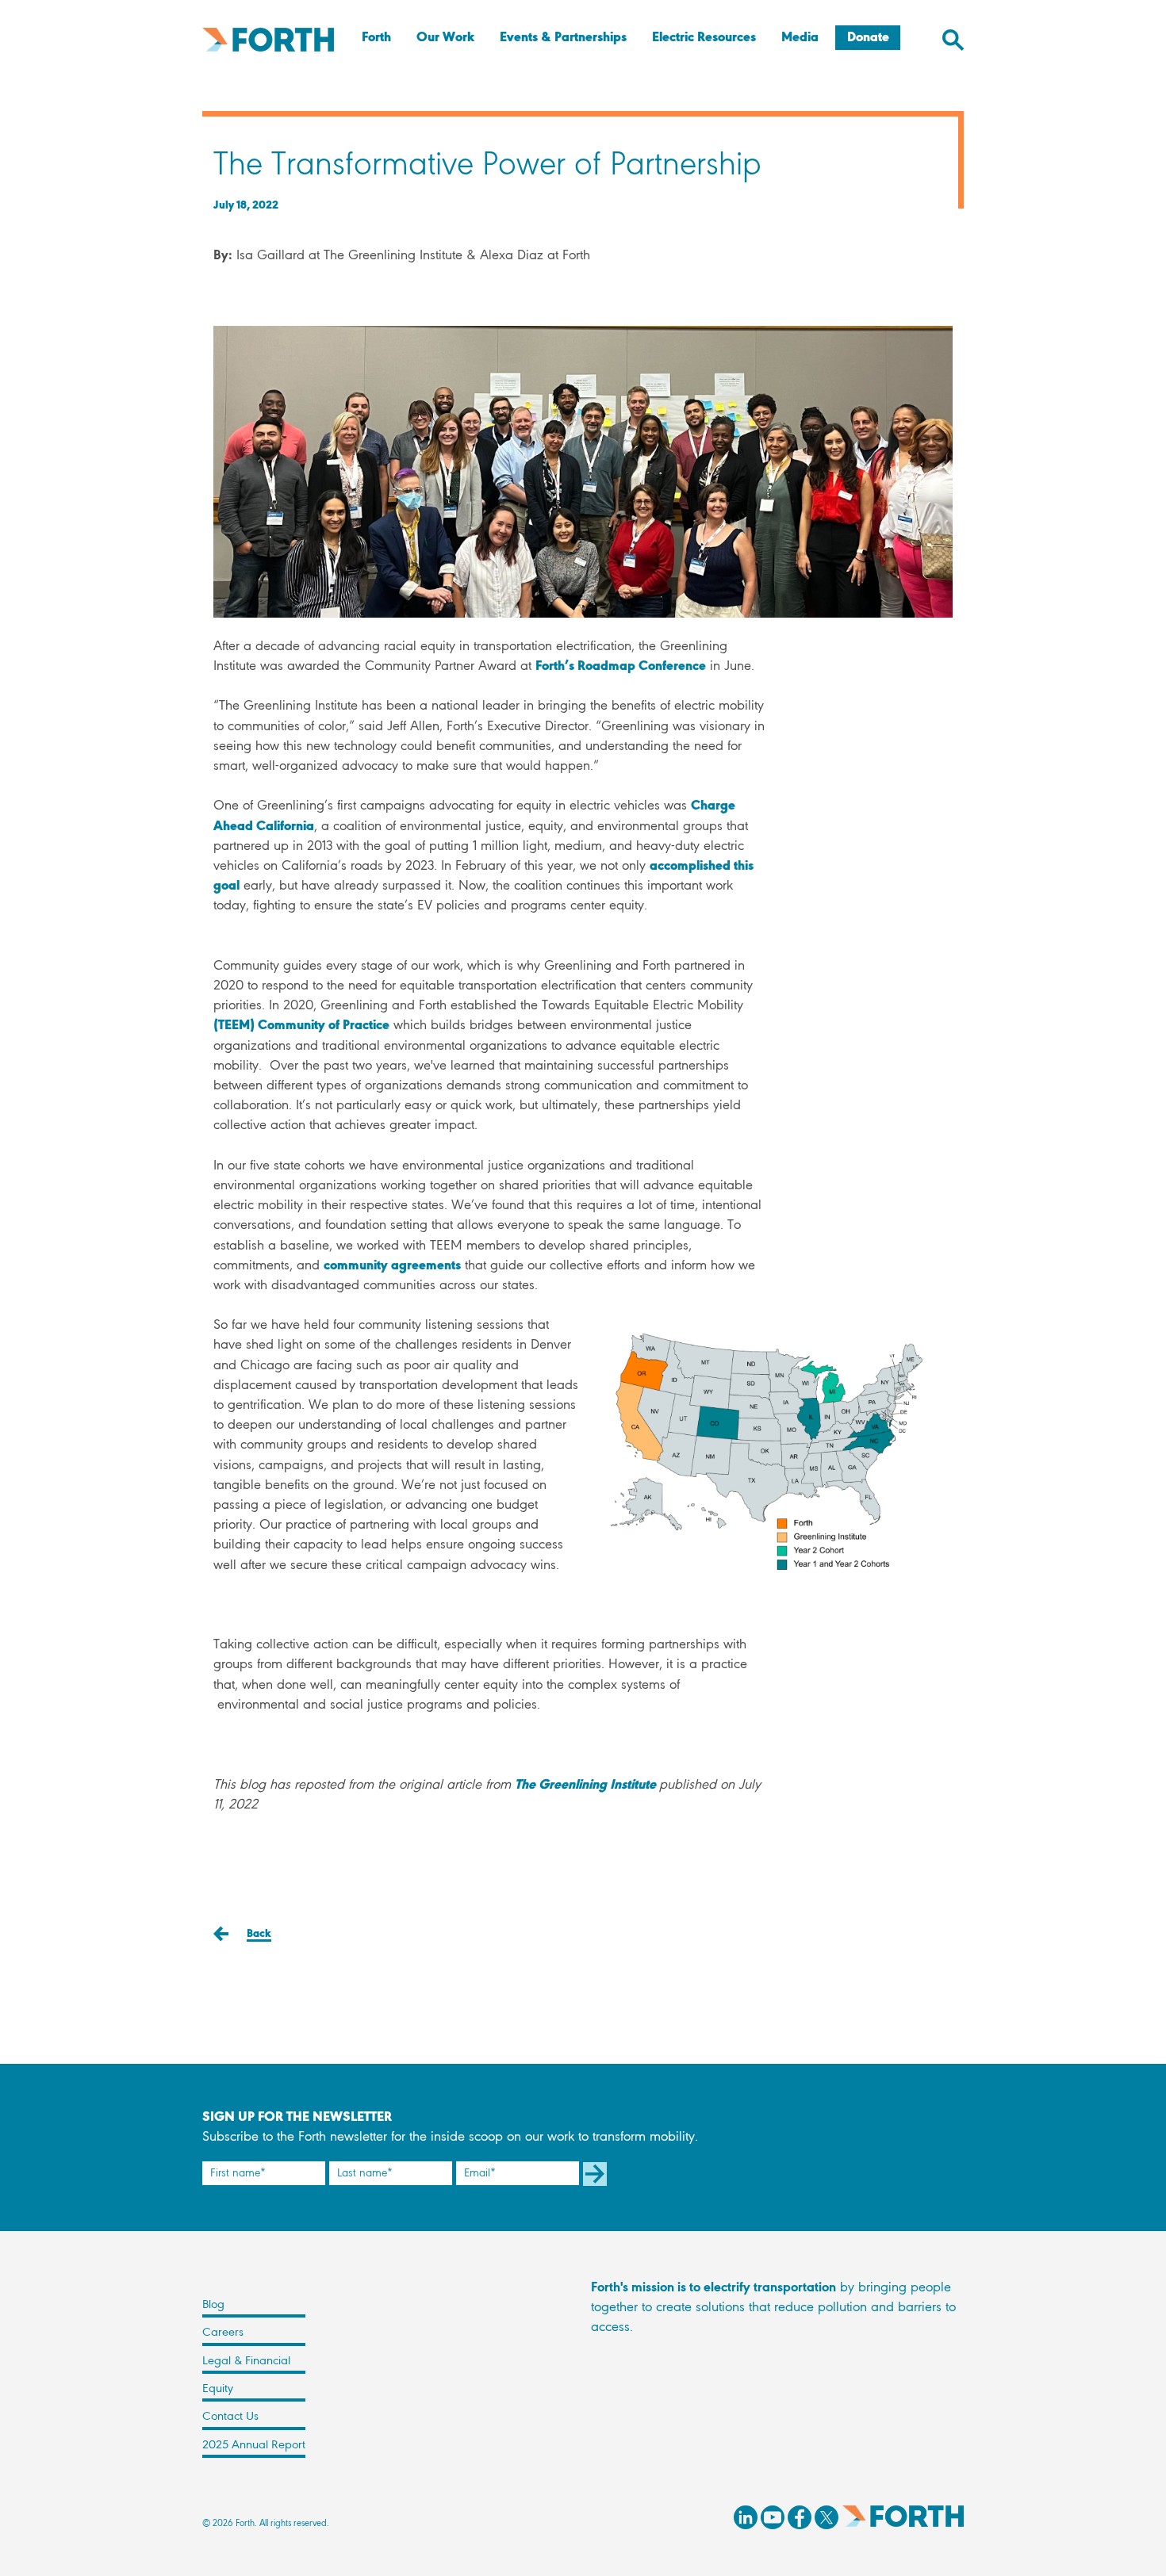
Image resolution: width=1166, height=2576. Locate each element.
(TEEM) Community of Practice (301, 1026)
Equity (218, 2389)
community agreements (392, 1266)
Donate (868, 38)
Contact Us (230, 2417)
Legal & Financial (246, 2361)
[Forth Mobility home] (268, 40)
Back (259, 1934)
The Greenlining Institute (587, 1786)
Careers (223, 2333)
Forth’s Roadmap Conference (621, 667)
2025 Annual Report (254, 2445)
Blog (213, 2305)
